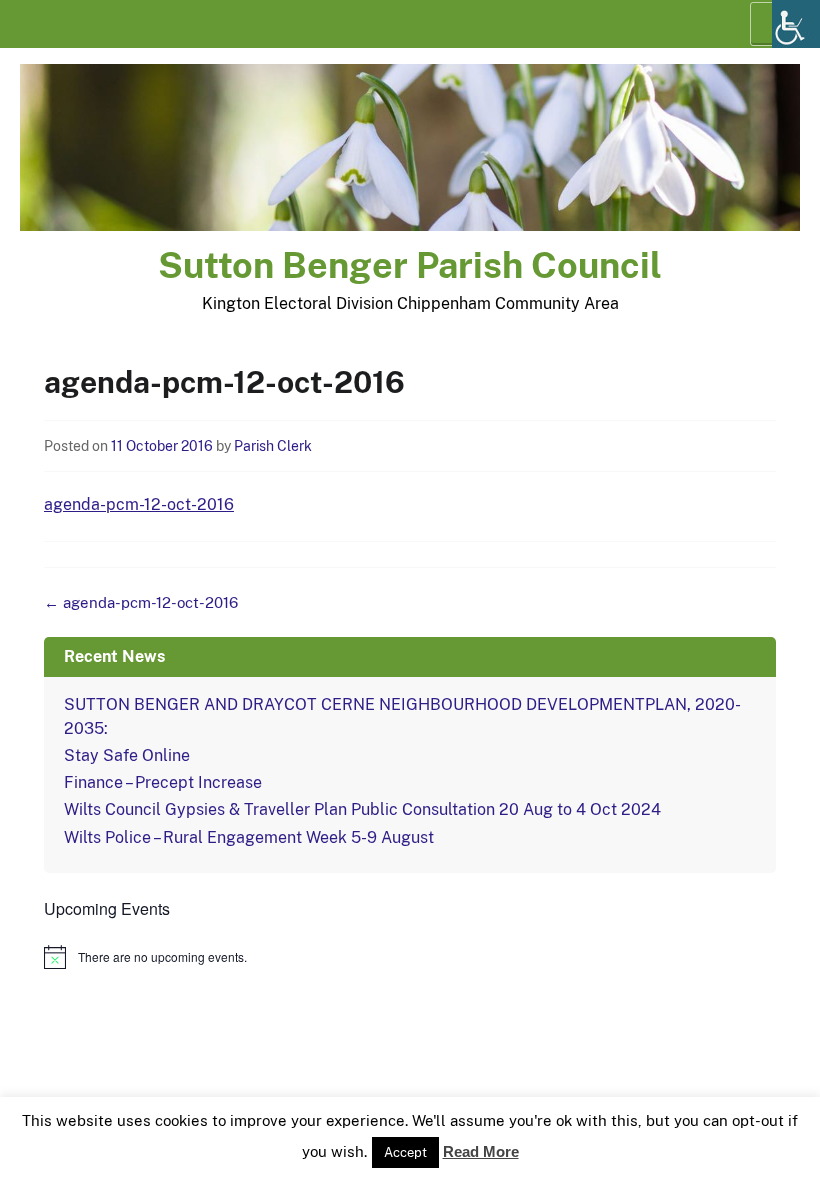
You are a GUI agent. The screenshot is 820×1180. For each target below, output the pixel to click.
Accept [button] (405, 1152)
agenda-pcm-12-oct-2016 (139, 504)
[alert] (410, 957)
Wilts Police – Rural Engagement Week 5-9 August (249, 837)
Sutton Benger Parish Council (410, 265)
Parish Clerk (273, 446)
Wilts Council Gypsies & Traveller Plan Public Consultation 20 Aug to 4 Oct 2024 (362, 809)
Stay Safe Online (127, 755)
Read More (481, 1151)
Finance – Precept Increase (163, 782)
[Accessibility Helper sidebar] (796, 24)
